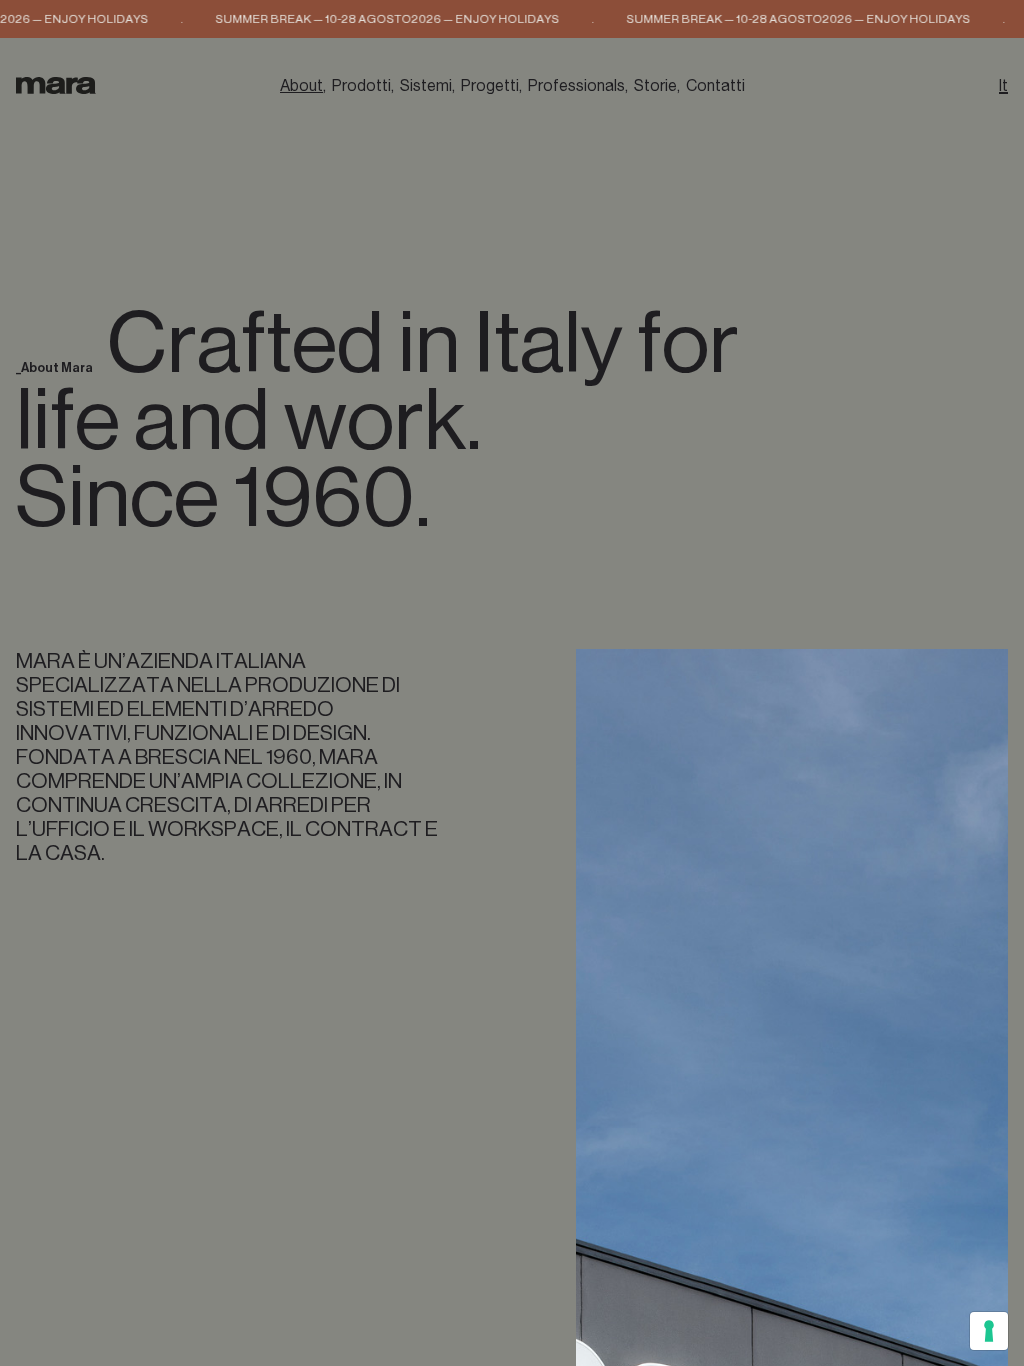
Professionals (576, 86)
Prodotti (361, 86)
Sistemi (426, 86)
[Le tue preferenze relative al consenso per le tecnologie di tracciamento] (989, 1331)
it (1003, 86)
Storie (655, 86)
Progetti (490, 86)
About (301, 86)
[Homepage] (56, 85)
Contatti (715, 86)
